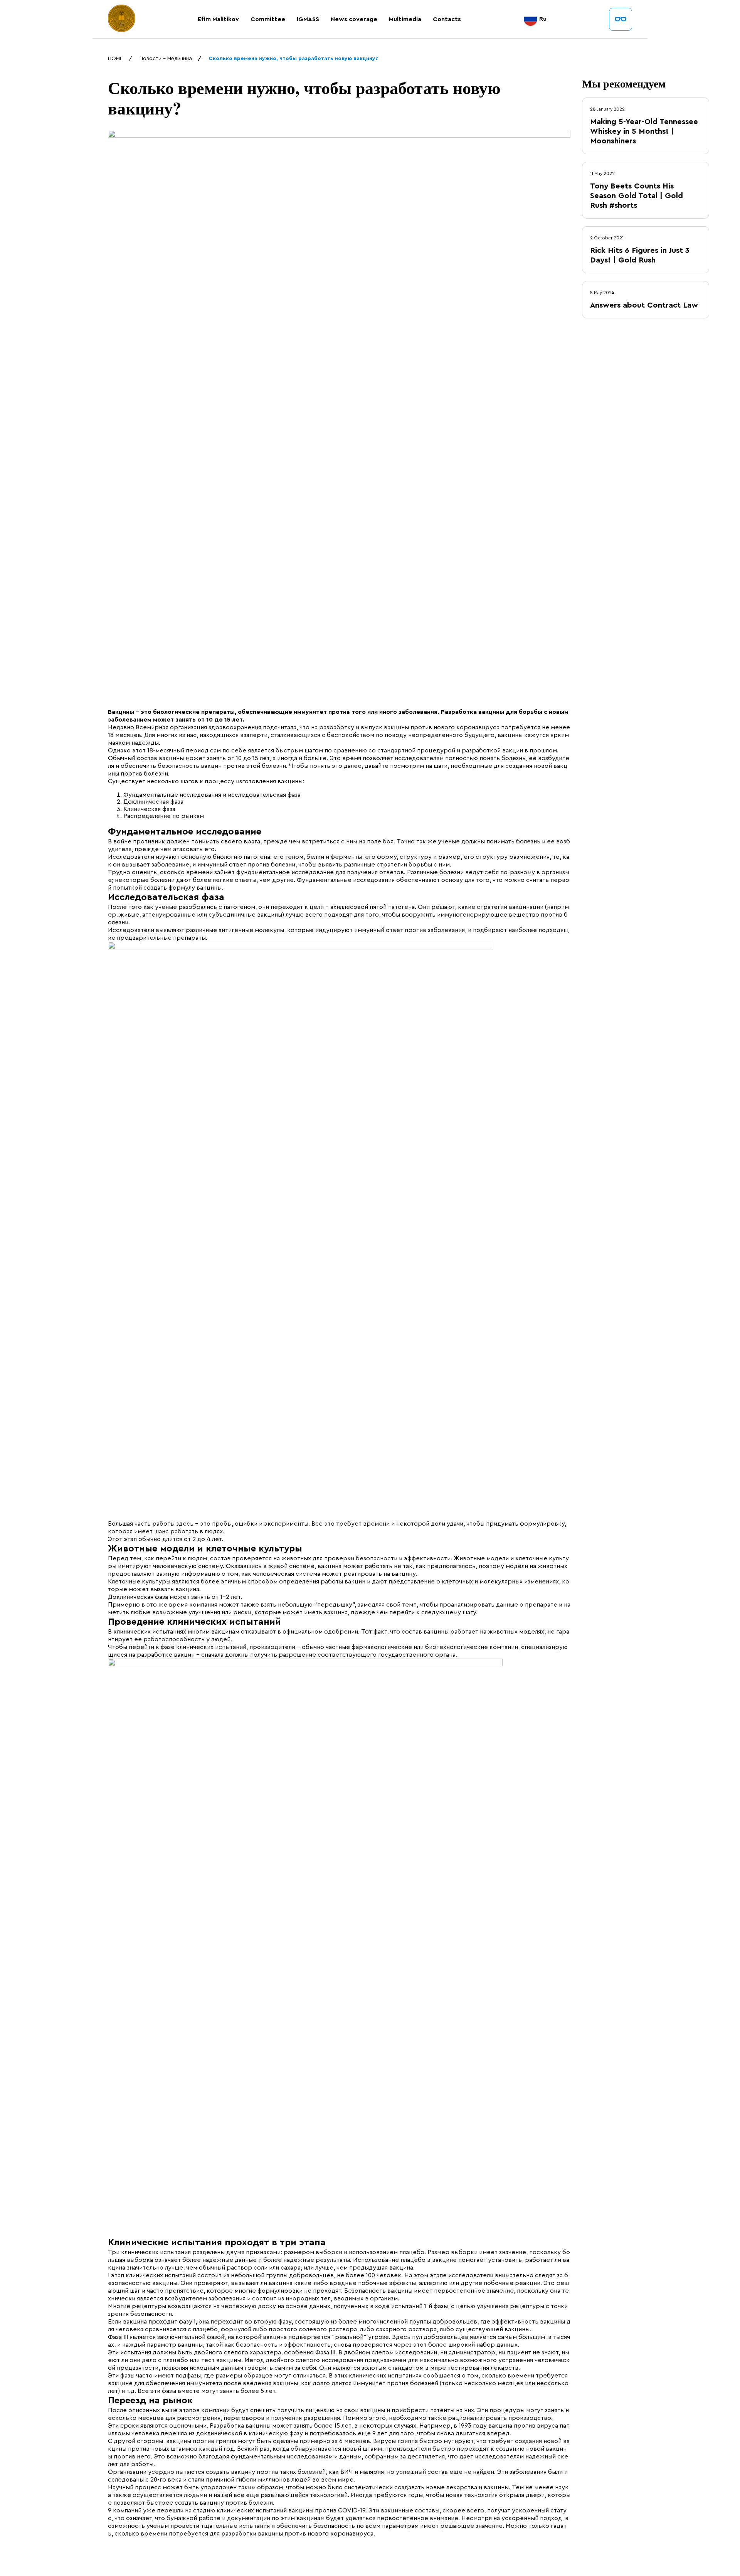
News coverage (354, 19)
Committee (268, 19)
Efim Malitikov (218, 19)
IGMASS (308, 19)
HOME (115, 59)
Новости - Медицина (166, 59)
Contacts (447, 19)
